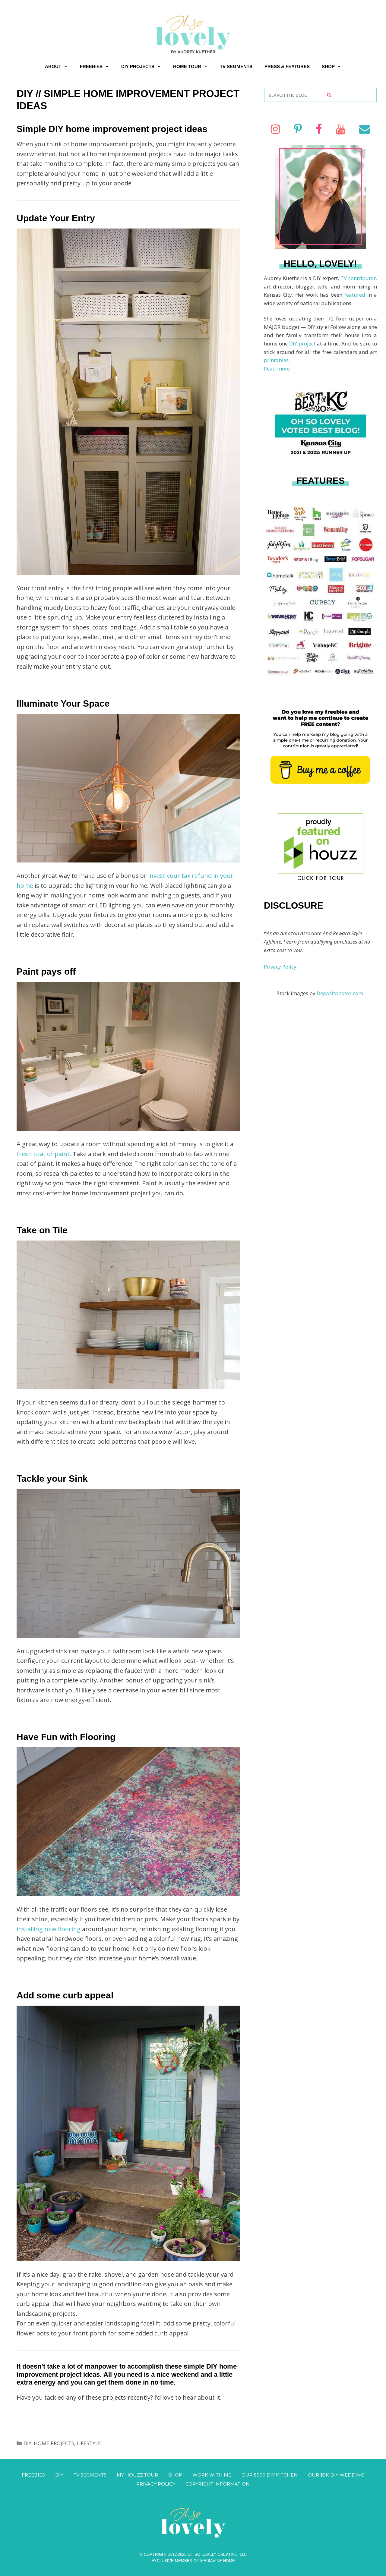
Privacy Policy (280, 967)
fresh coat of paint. (45, 1154)
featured (356, 295)
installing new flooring (49, 1929)
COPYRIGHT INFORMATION (218, 2484)
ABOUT (53, 66)
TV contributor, (359, 278)
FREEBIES (91, 66)
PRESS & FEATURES (287, 66)
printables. (277, 360)
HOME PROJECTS (54, 2443)
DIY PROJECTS (138, 66)
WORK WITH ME (212, 2475)
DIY (27, 2443)
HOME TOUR (187, 66)
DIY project (303, 344)
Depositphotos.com (340, 993)
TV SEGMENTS (236, 66)
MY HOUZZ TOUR (137, 2475)
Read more (277, 369)
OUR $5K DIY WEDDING (336, 2475)
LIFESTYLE (89, 2443)
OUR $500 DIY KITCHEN (270, 2475)
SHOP (328, 66)
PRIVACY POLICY (156, 2484)
